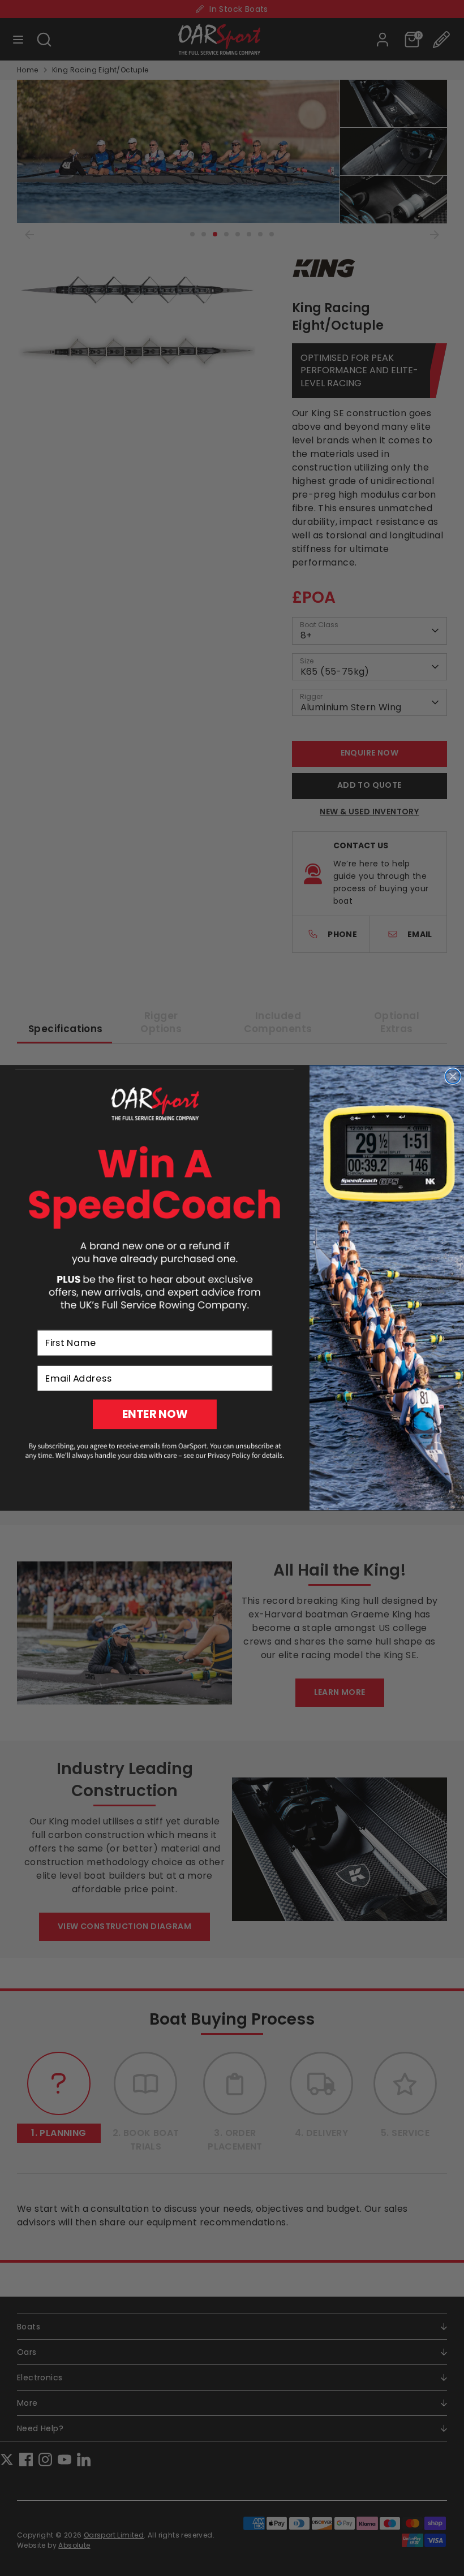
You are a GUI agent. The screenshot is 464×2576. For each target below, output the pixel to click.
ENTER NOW (155, 1415)
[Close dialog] (453, 1076)
